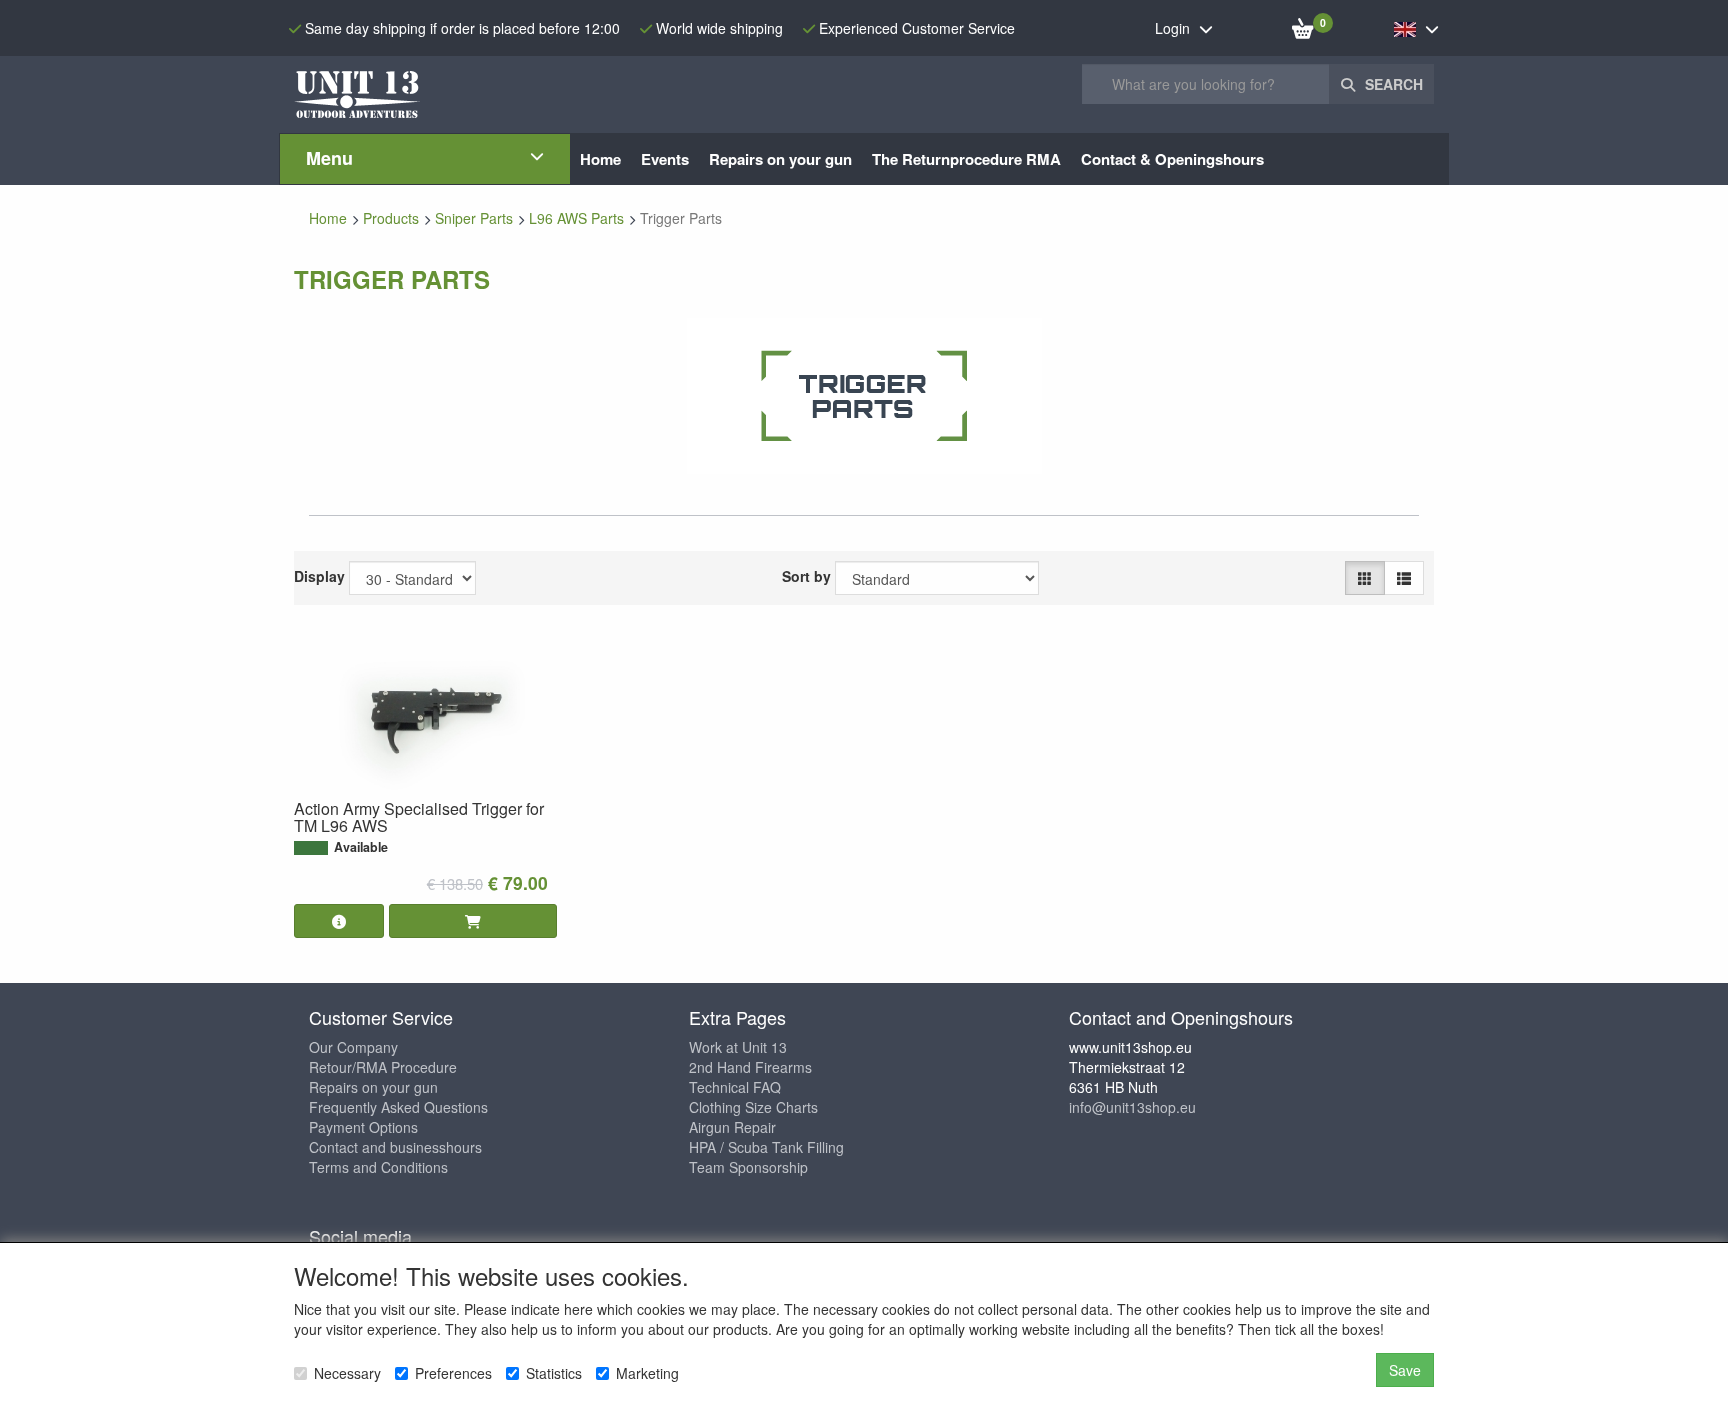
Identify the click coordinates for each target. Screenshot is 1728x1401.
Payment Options (363, 1127)
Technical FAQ (735, 1087)
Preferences (453, 1373)
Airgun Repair (732, 1127)
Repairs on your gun (373, 1087)
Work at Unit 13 (738, 1047)
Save (1405, 1370)
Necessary (347, 1373)
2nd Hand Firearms (750, 1067)
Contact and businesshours (395, 1147)
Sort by (806, 576)
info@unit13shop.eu (1132, 1107)
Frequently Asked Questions (398, 1107)
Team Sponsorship (748, 1167)
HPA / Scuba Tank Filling (766, 1147)
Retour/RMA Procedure (383, 1067)
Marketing (647, 1373)
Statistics (554, 1373)
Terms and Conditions (378, 1167)
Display (319, 576)
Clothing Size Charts (753, 1107)
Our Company (353, 1047)
